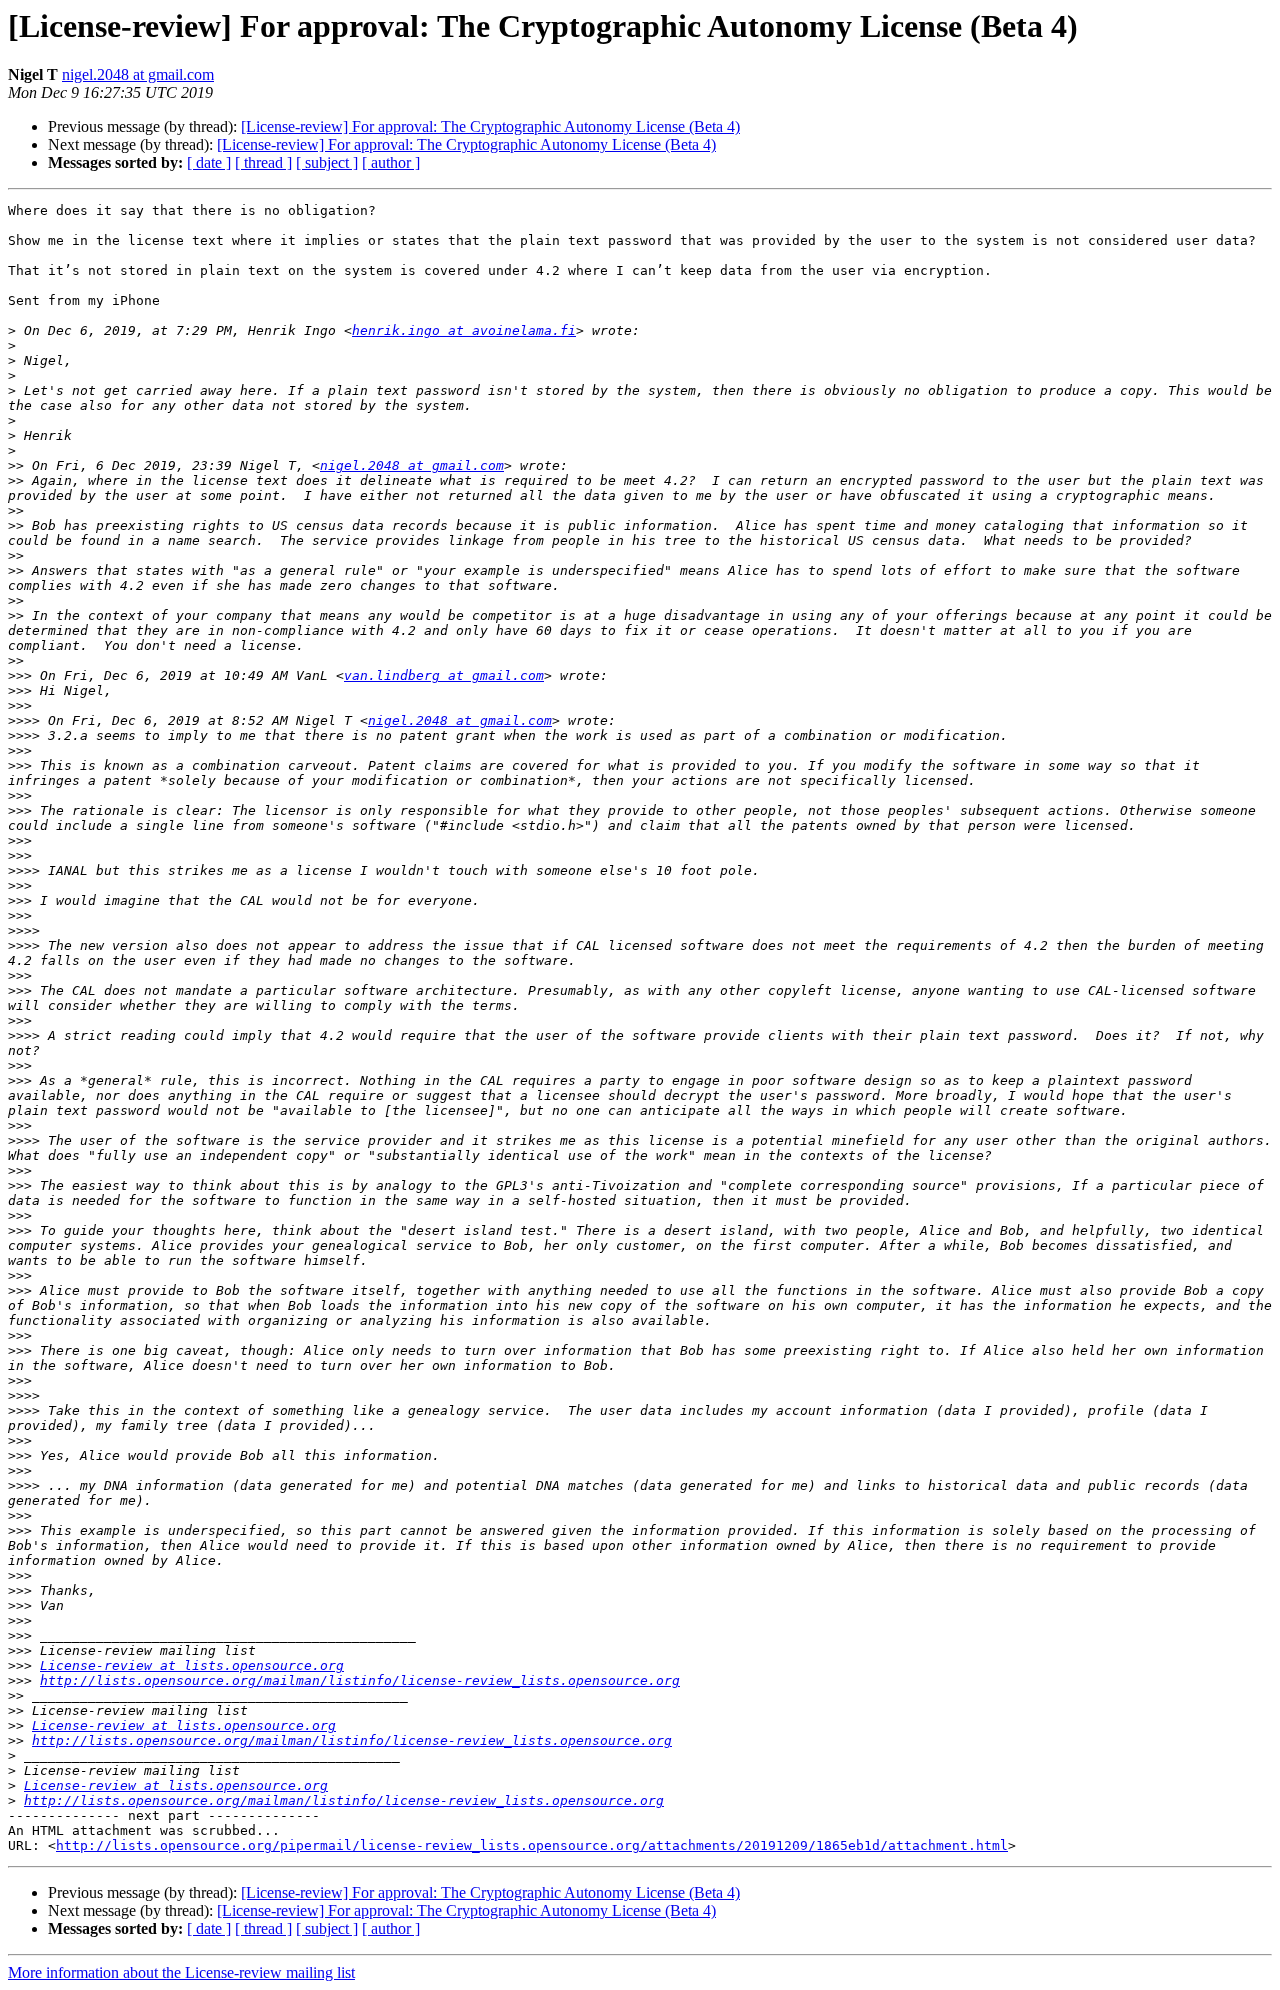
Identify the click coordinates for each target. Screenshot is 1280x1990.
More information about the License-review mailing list (181, 1972)
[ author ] (391, 162)
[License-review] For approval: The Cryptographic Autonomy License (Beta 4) (490, 126)
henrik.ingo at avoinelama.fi (464, 330)
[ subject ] (327, 162)
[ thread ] (263, 162)
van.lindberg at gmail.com (444, 675)
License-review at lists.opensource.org (192, 1665)
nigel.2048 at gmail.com (138, 74)
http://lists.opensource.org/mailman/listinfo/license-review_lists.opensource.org (360, 1680)
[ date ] (209, 162)
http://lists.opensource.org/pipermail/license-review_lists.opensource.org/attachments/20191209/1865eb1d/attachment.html (532, 1845)
